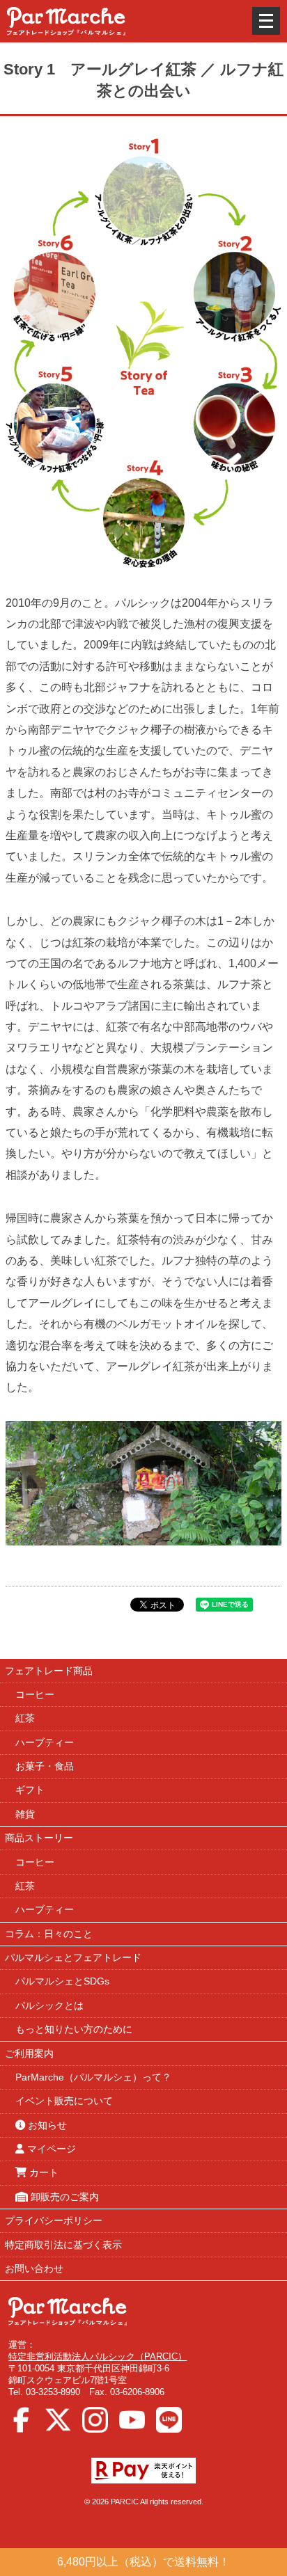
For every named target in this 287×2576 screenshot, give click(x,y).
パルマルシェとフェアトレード (73, 1957)
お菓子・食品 (45, 1766)
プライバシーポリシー (54, 2220)
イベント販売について (64, 2101)
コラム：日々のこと (49, 1934)
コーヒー (35, 1694)
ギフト (30, 1790)
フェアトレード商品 (49, 1671)
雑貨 (25, 1814)
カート (42, 2172)
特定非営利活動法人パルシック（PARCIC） (98, 2356)
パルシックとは (49, 2005)
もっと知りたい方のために (74, 2029)
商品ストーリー (39, 1838)
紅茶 (25, 1718)
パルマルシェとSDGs (62, 1981)
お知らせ (46, 2125)
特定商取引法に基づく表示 (63, 2245)
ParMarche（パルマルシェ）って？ (93, 2077)
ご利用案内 (29, 2053)
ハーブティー (45, 1742)
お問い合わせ (34, 2268)
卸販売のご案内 (63, 2197)
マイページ (50, 2149)
